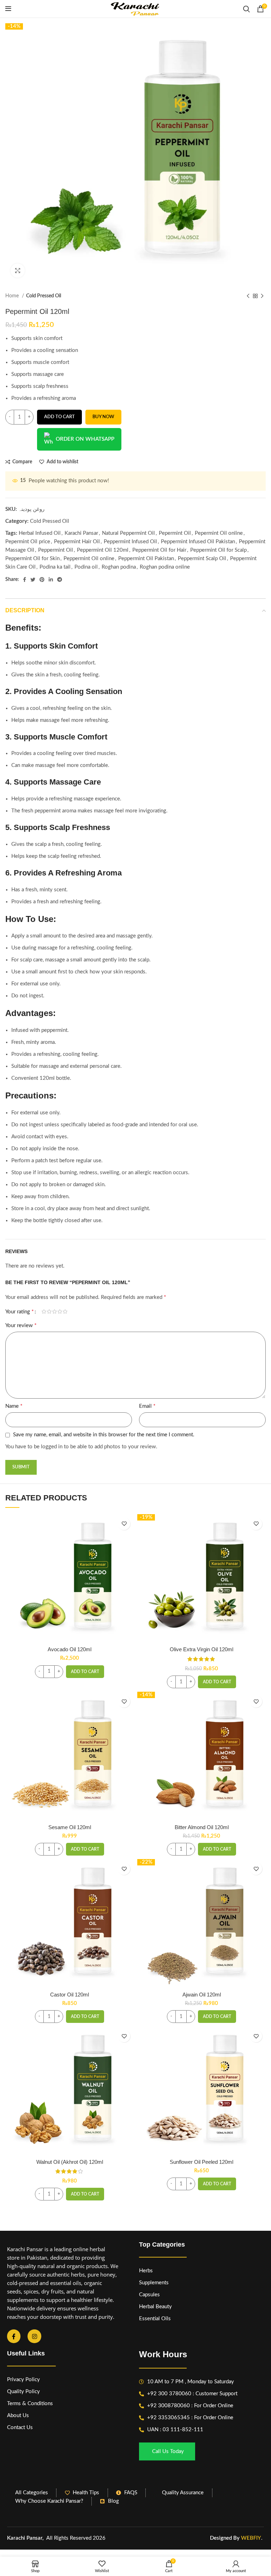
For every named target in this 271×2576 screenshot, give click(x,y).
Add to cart (59, 417)
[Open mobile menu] (8, 9)
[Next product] (262, 296)
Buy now (103, 417)
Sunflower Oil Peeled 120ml (201, 2162)
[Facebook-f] (14, 2336)
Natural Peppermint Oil (128, 533)
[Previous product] (248, 296)
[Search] (246, 9)
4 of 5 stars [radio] (60, 1312)
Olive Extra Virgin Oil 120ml (201, 1649)
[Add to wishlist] (124, 1524)
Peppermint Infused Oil (130, 542)
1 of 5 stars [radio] (44, 1312)
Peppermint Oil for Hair (159, 550)
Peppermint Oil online (89, 559)
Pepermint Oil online (219, 533)
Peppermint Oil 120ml (103, 550)
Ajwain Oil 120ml (202, 1995)
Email (147, 1406)
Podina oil (86, 567)
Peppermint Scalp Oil (202, 559)
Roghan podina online (165, 567)
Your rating (20, 1312)
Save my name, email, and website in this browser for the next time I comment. (104, 1435)
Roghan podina (119, 567)
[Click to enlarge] (18, 271)
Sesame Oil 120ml (70, 1827)
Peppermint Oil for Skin (32, 559)
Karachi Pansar (81, 533)
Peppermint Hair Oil (77, 542)
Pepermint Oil (175, 533)
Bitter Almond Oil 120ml (202, 1827)
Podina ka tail (55, 567)
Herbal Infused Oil (40, 533)
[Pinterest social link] (42, 580)
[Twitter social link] (33, 580)
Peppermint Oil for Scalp (218, 550)
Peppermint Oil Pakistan (146, 559)
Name (14, 1406)
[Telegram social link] (60, 580)
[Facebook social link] (25, 580)
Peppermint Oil (56, 550)
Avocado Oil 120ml (70, 1649)
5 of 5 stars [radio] (65, 1312)
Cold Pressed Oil (44, 296)
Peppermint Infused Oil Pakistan (198, 542)
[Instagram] (34, 2336)
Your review (21, 1325)
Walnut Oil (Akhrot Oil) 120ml (70, 2162)
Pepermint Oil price (28, 542)
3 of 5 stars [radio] (55, 1312)
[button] (85, 1672)
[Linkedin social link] (51, 580)
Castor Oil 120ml (70, 1995)
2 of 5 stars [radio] (49, 1312)
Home (13, 296)
